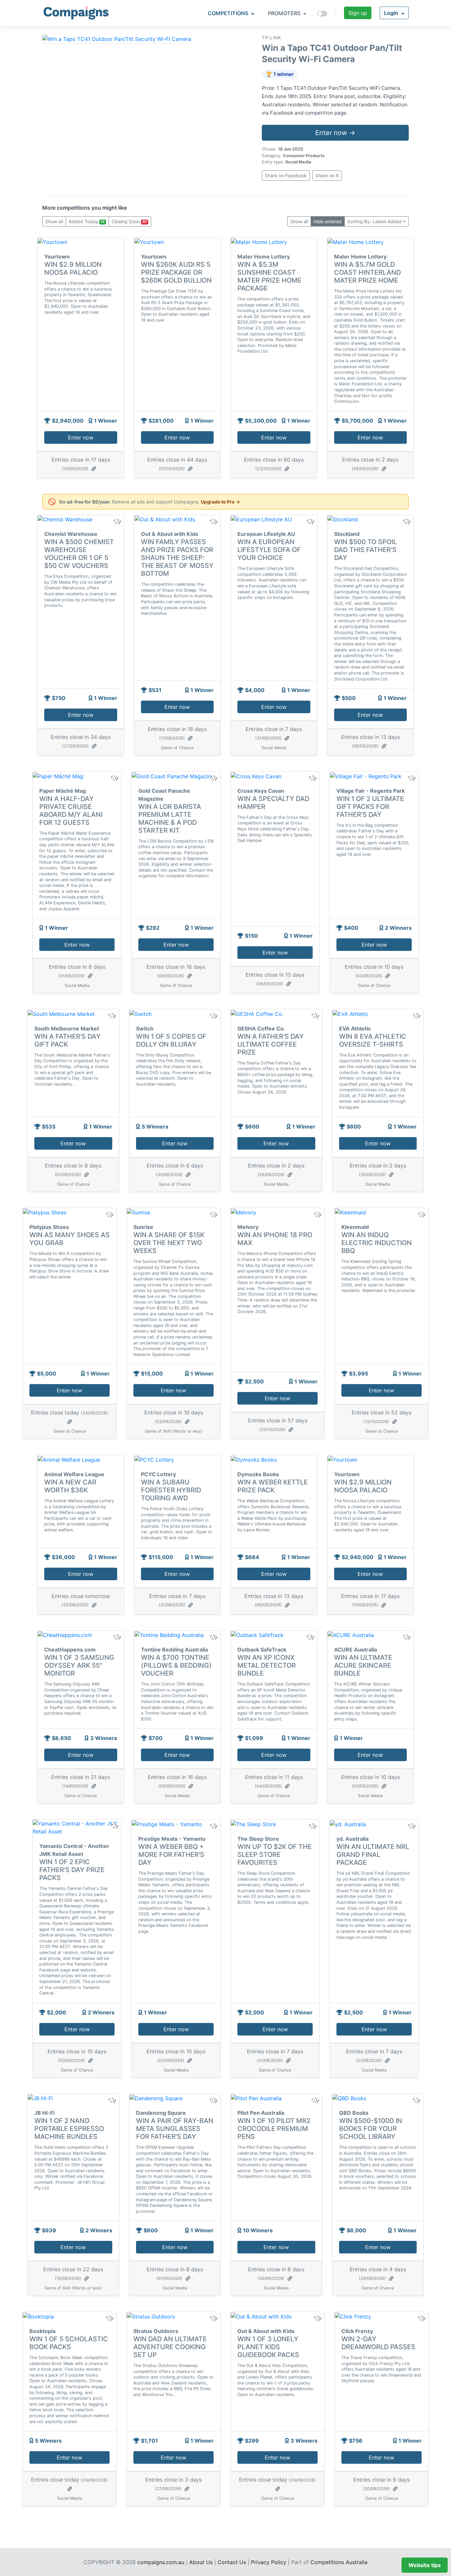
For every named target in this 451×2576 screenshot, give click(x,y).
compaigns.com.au (161, 2562)
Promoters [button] (285, 13)
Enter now (81, 437)
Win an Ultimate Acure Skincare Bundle (363, 1665)
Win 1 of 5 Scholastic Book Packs (69, 2343)
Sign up (358, 13)
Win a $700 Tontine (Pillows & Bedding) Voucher (176, 1665)
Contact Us (232, 2562)
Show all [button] (54, 221)
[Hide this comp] (117, 1637)
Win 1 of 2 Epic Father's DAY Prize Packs (72, 1870)
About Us (201, 2562)
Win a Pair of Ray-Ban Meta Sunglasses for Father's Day (175, 2129)
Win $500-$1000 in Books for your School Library (371, 2129)
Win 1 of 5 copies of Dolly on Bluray (171, 1040)
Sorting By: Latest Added (375, 221)
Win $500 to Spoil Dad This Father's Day (365, 550)
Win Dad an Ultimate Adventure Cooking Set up (170, 2347)
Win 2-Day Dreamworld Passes (378, 2343)
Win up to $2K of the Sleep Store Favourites (275, 1855)
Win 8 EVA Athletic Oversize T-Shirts (373, 1040)
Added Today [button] (87, 221)
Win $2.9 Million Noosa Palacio (73, 268)
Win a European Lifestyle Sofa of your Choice (269, 550)
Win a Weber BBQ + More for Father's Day (171, 1855)
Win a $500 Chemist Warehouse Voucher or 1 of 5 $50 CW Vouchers (79, 554)
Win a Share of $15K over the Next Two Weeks (169, 1243)
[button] (394, 13)
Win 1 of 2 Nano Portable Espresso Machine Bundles (69, 2129)
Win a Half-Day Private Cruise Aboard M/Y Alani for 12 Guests (71, 811)
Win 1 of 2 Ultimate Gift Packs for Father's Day (370, 807)
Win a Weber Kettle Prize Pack (273, 1486)
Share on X (327, 175)
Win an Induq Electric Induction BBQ (377, 1243)
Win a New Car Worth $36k (70, 1486)
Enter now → (335, 133)
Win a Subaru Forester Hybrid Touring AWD (171, 1490)
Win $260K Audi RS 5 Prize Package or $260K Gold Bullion (176, 272)
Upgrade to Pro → (220, 502)
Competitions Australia (339, 2562)
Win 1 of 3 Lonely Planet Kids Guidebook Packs (268, 2347)
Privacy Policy (269, 2562)
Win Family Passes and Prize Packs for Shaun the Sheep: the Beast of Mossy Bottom (177, 558)
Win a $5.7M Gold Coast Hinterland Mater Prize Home (367, 272)
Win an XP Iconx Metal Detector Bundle (267, 1665)
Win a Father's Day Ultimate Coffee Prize (271, 1044)
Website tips (425, 2565)
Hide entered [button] (328, 221)
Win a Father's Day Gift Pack (68, 1040)
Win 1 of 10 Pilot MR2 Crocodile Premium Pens (274, 2129)
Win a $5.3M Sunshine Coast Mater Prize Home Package (269, 276)
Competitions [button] (229, 13)
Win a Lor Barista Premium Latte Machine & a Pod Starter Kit (170, 818)
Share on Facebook (286, 175)
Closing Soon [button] (129, 221)
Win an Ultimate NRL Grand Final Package (373, 1855)
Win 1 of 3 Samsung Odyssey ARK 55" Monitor (79, 1665)
